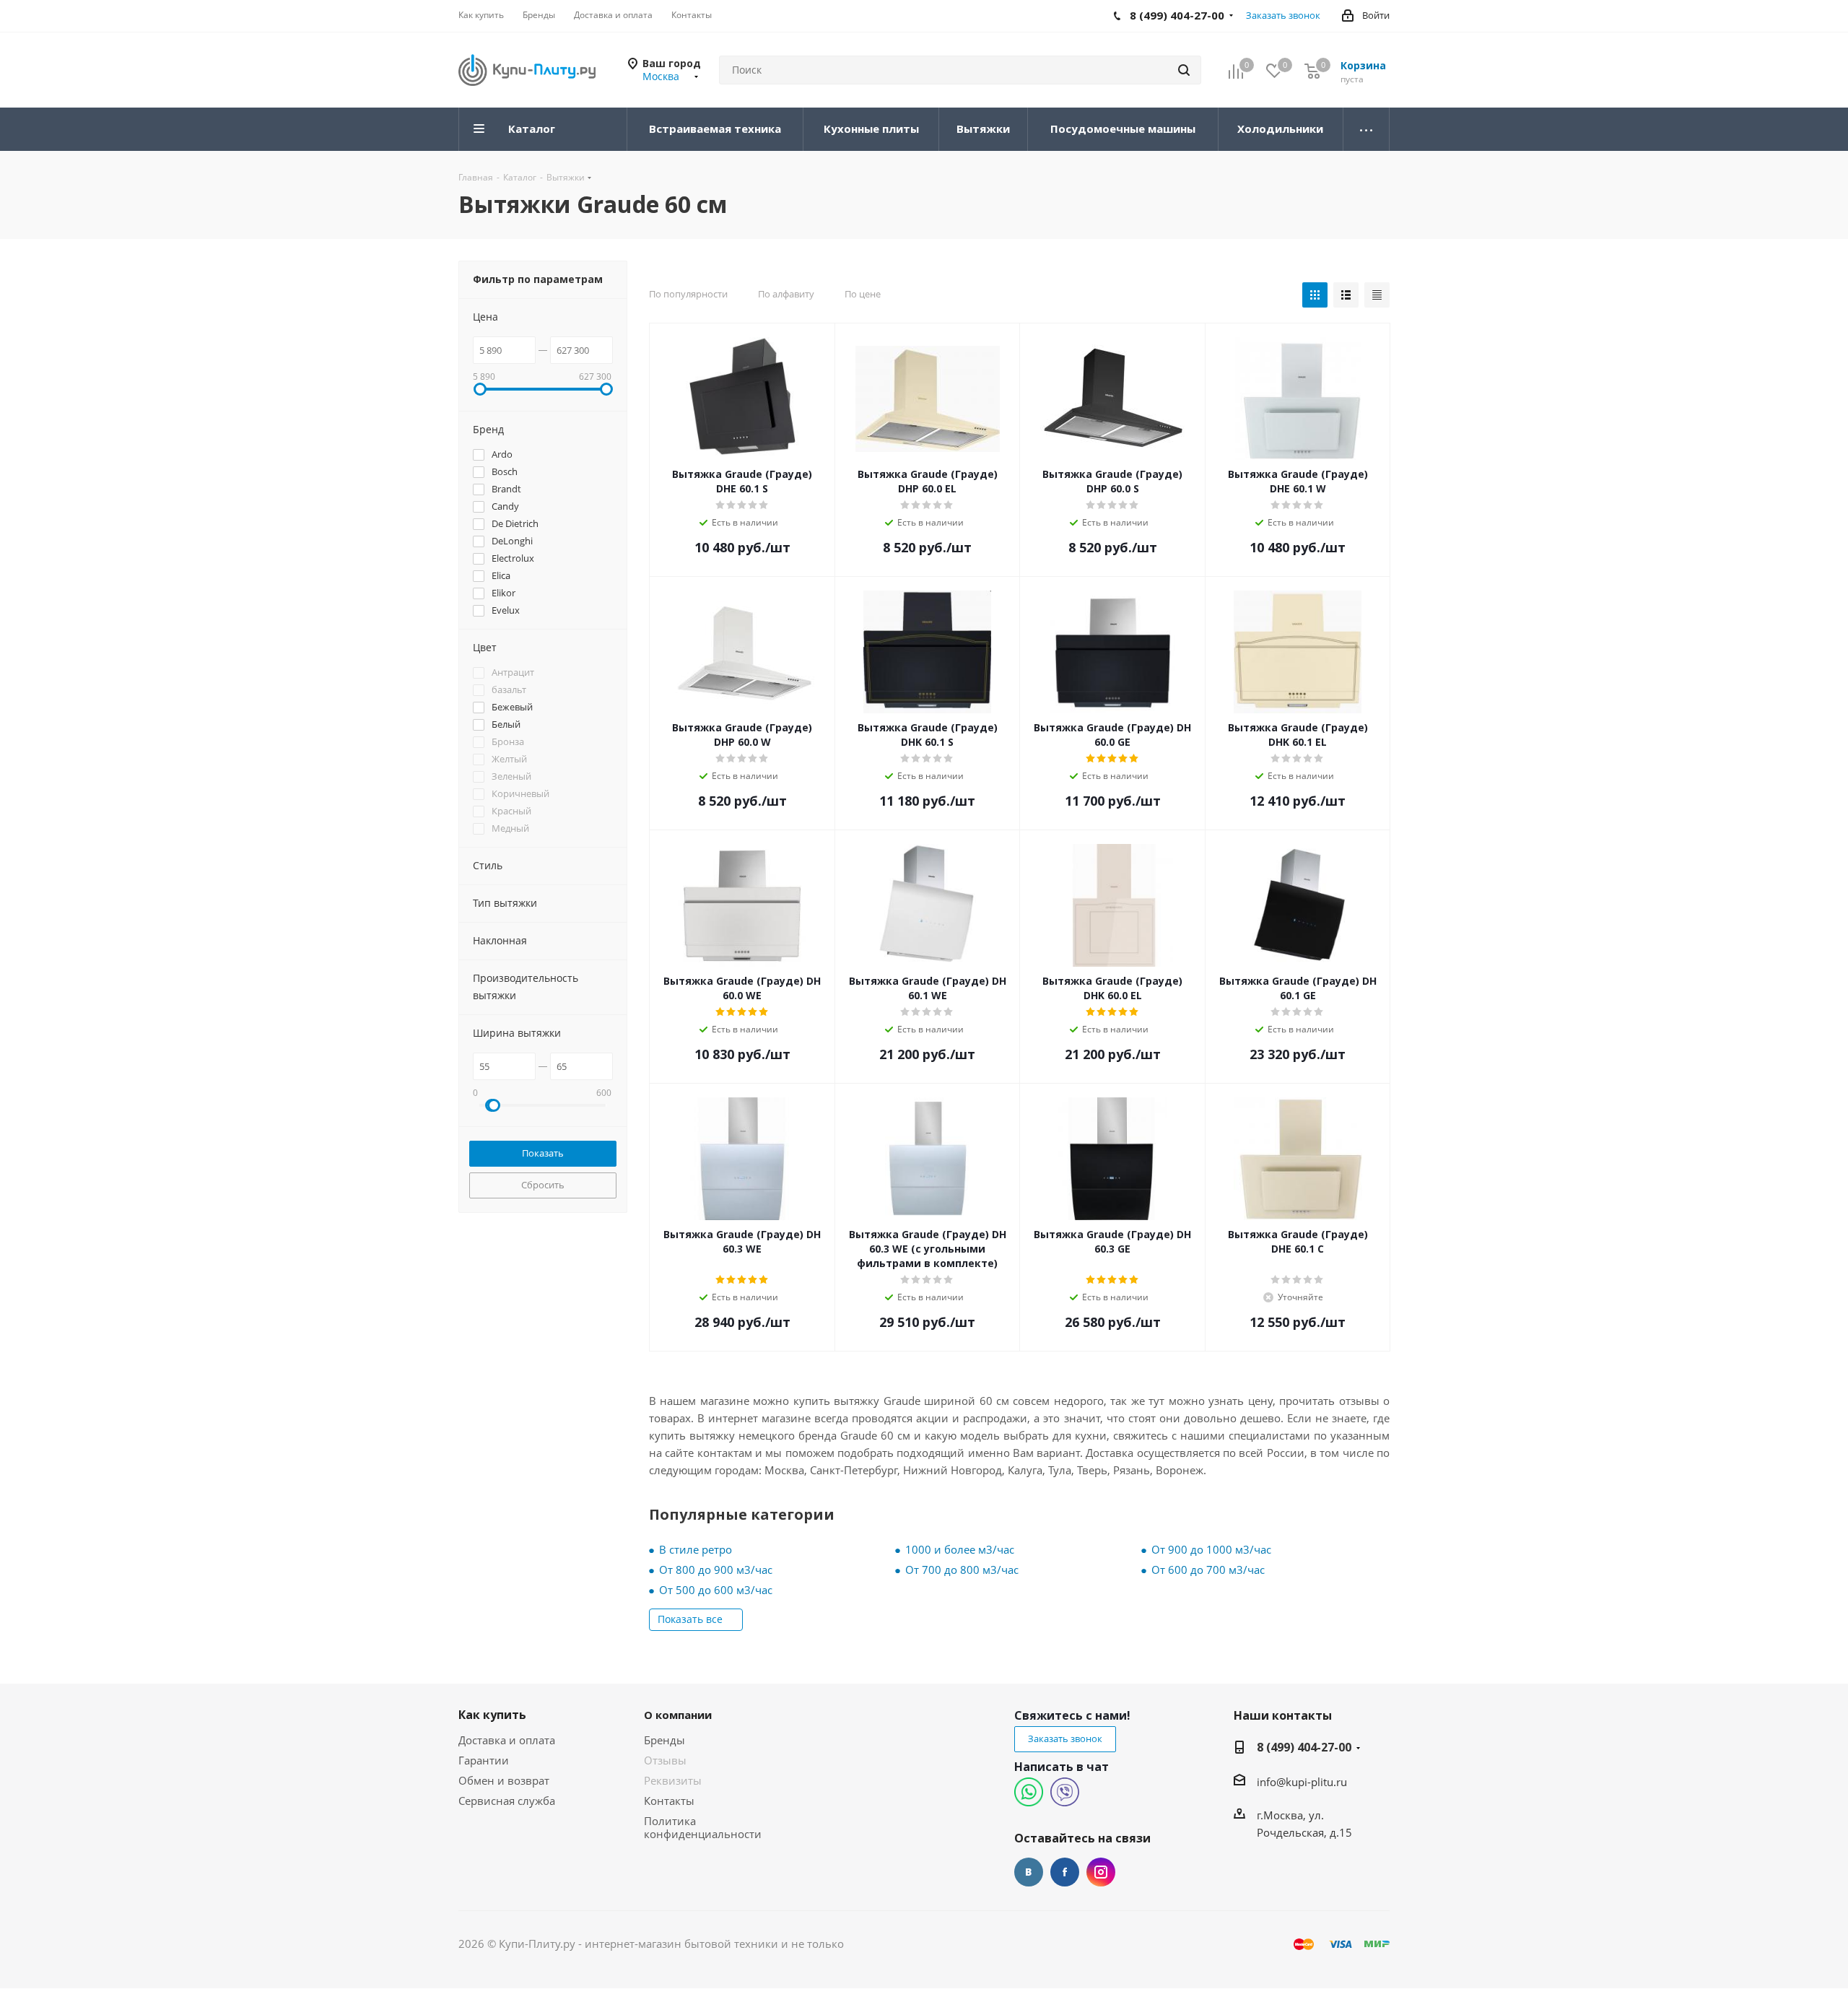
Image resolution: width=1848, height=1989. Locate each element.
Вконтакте (1029, 1872)
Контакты (669, 1801)
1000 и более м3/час (960, 1549)
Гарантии (484, 1760)
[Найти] (1184, 70)
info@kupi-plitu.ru (1302, 1782)
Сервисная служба (507, 1801)
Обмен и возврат (504, 1780)
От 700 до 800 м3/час (962, 1570)
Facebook (1065, 1872)
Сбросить (543, 1185)
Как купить (492, 1715)
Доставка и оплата (507, 1740)
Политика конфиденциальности (703, 1827)
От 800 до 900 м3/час (716, 1570)
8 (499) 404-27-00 (1304, 1747)
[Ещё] (1367, 129)
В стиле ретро (696, 1549)
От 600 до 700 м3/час (1208, 1570)
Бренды (664, 1740)
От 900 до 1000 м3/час (1211, 1549)
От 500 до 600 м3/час (716, 1590)
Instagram (1101, 1872)
